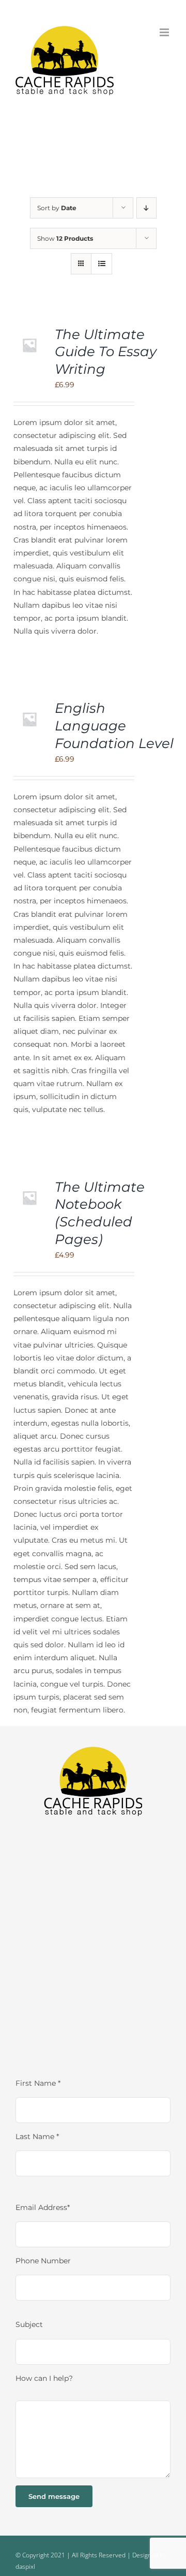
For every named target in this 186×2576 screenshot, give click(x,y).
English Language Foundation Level (114, 726)
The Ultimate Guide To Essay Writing (106, 352)
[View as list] (102, 264)
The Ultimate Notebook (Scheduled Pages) (100, 1213)
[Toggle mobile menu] (165, 32)
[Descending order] (146, 208)
